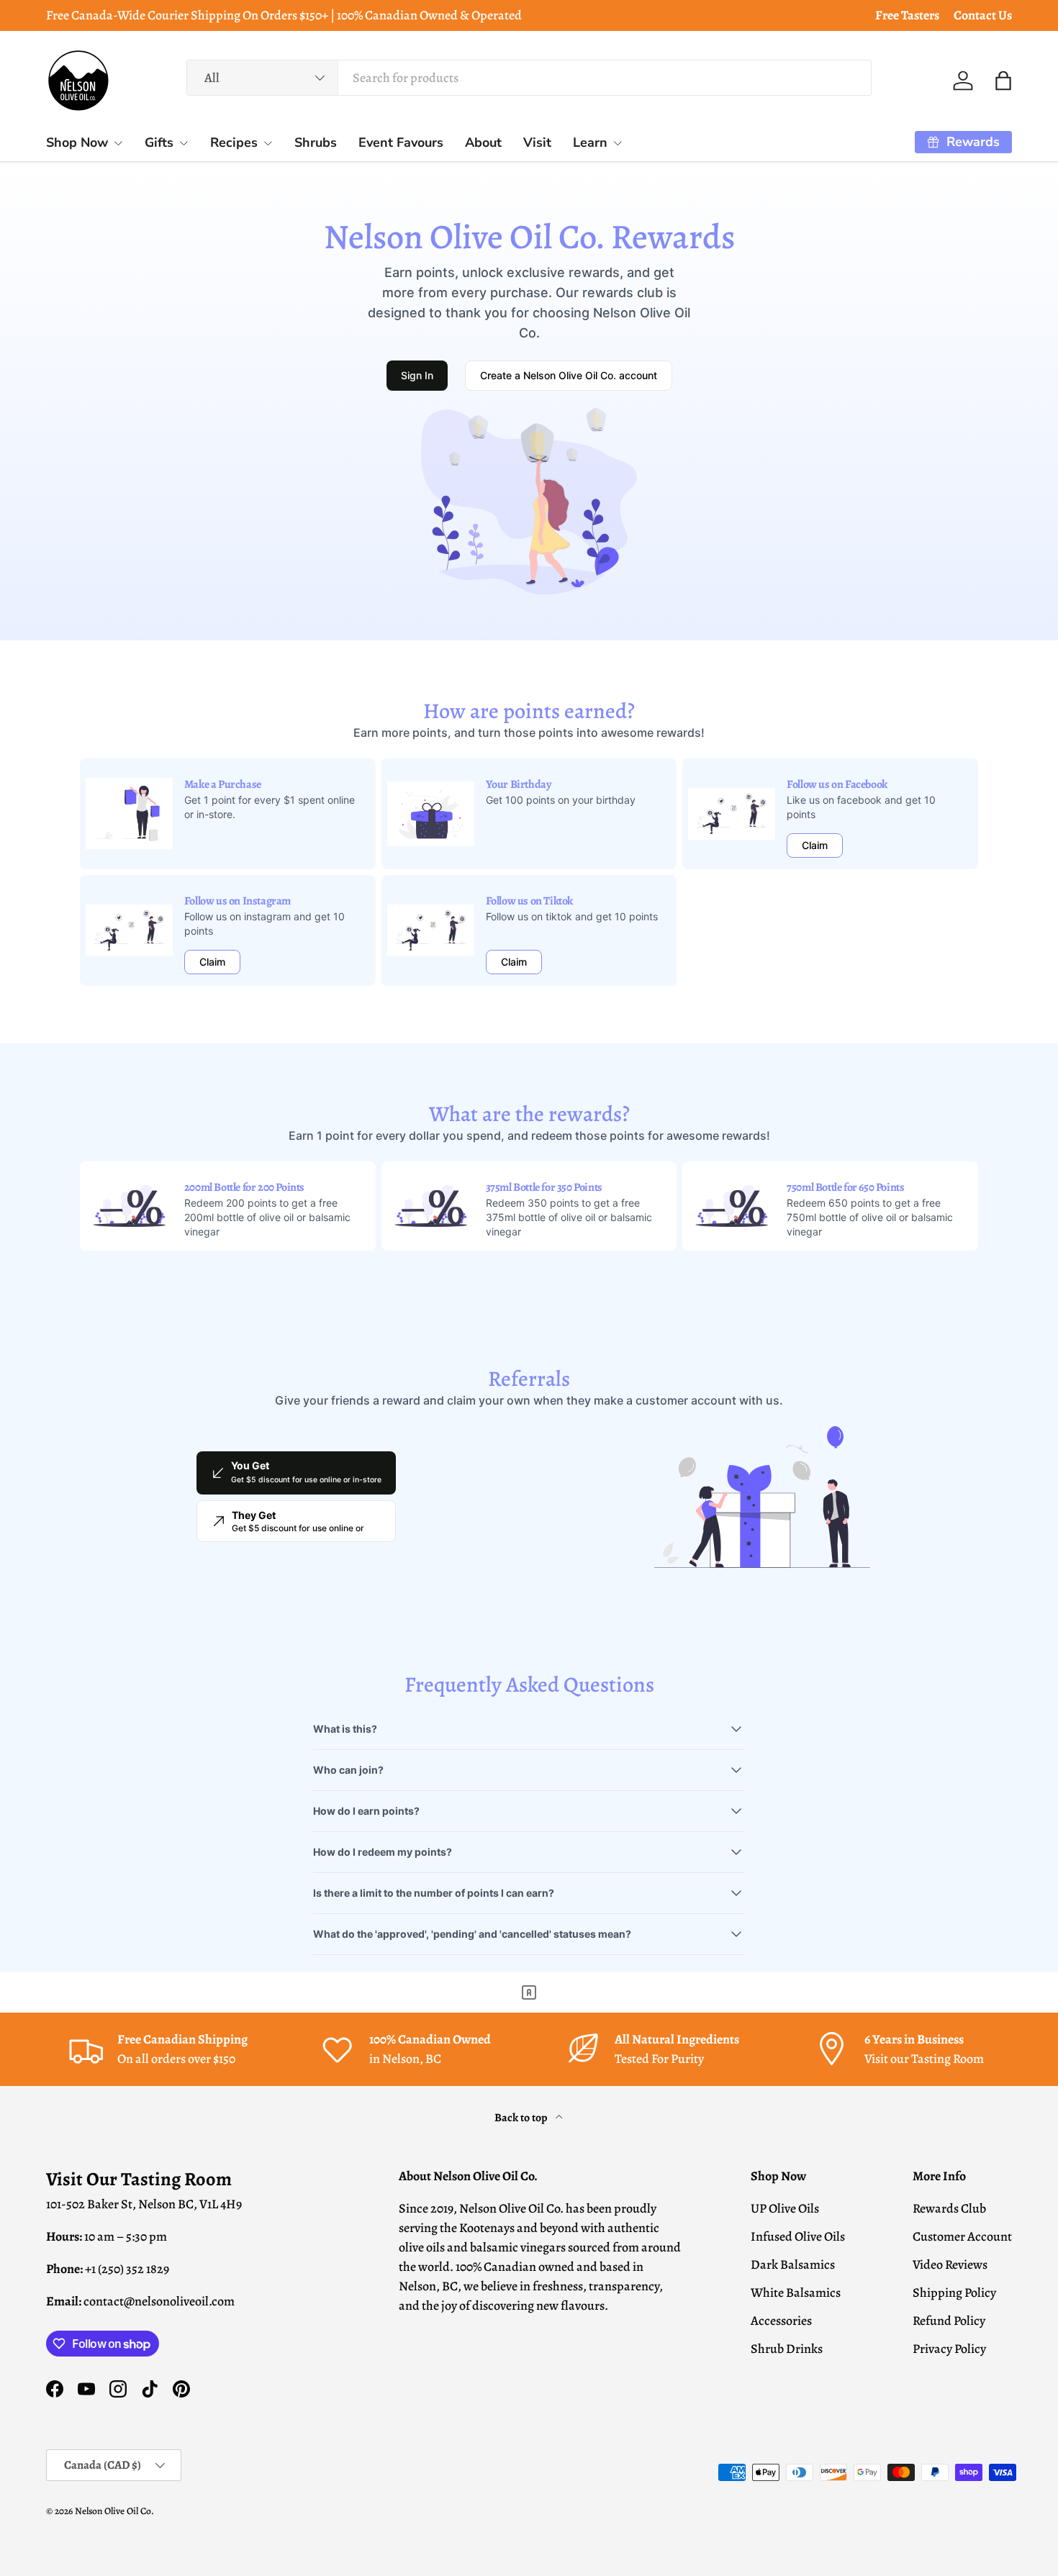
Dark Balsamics (793, 2264)
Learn (590, 142)
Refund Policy (949, 2321)
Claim (815, 845)
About (483, 142)
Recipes (234, 142)
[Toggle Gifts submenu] (184, 143)
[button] (1003, 81)
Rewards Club (949, 2208)
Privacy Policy (949, 2349)
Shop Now (77, 142)
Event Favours (401, 142)
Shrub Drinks (787, 2349)
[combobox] (529, 78)
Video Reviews (950, 2264)
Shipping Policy (954, 2292)
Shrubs (316, 142)
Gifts (159, 142)
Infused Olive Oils (798, 2236)
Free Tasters (907, 15)
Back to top (522, 2117)
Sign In (417, 375)
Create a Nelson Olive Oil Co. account (569, 375)
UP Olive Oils (785, 2208)
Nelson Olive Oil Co (113, 2511)
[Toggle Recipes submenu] (268, 143)
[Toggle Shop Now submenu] (118, 143)
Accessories (781, 2321)
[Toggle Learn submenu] (618, 143)
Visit (537, 142)
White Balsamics (796, 2292)
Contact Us (983, 15)
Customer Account (962, 2236)
